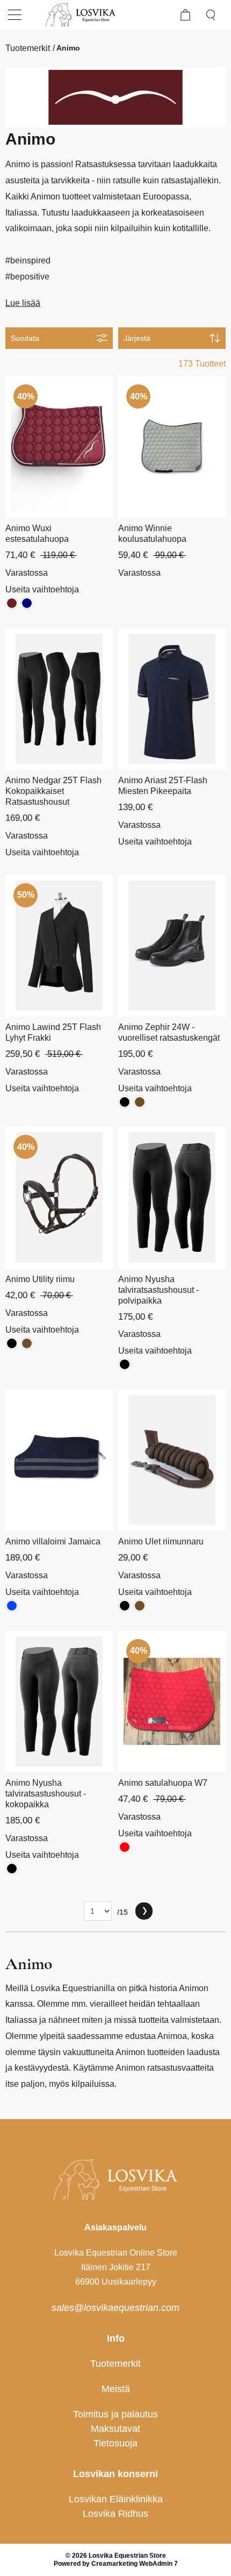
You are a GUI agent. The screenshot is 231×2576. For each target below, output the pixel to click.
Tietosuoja (115, 2443)
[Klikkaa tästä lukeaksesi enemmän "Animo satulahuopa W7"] (172, 1702)
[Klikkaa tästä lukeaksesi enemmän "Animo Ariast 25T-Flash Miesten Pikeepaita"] (172, 699)
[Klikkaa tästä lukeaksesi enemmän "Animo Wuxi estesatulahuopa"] (59, 447)
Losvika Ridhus (115, 2514)
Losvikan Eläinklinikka (116, 2499)
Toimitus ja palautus (115, 2414)
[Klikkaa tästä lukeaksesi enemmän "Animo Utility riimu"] (59, 1197)
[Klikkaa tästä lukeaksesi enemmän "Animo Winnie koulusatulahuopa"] (172, 447)
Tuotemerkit (28, 48)
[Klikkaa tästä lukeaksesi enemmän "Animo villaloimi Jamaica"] (59, 1460)
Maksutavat (115, 2429)
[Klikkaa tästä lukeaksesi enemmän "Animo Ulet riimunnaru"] (172, 1460)
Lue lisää (23, 303)
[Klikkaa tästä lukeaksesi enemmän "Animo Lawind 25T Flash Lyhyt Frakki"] (59, 946)
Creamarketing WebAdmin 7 (135, 2564)
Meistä (116, 2389)
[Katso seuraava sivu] (144, 1911)
